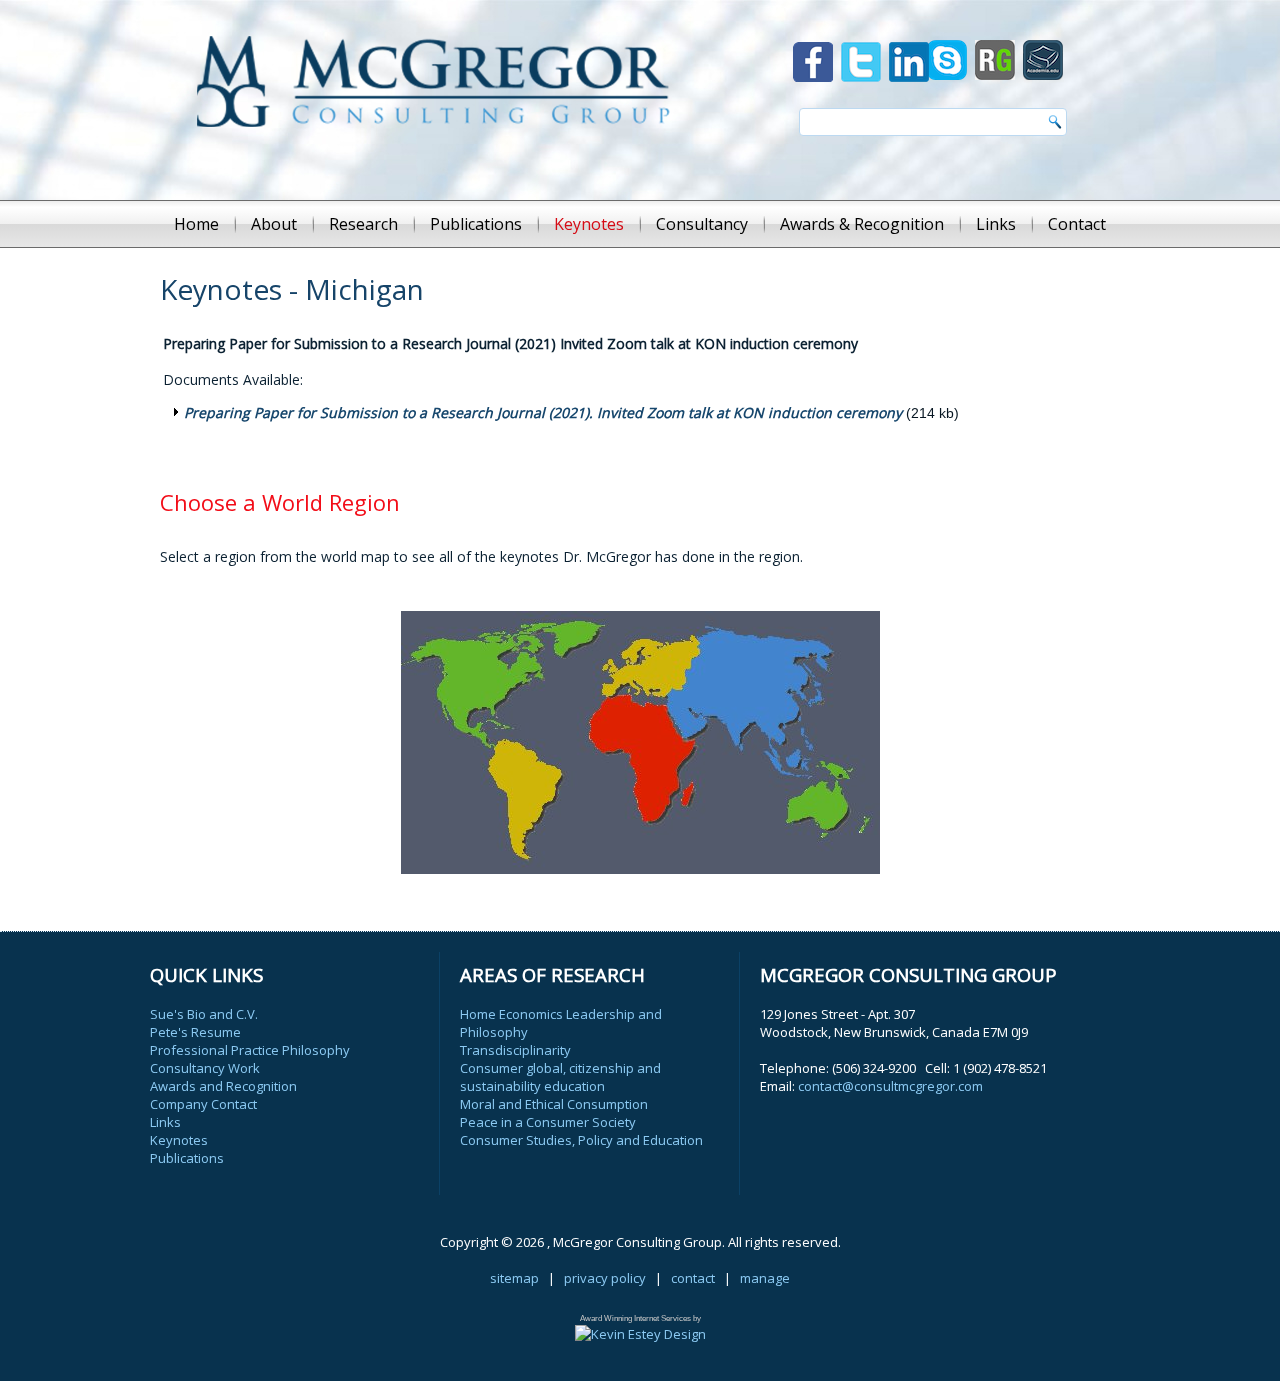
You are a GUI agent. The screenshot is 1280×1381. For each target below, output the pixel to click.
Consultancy (702, 224)
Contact (1077, 224)
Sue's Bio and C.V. (204, 1014)
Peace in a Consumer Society (548, 1122)
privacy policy (605, 1278)
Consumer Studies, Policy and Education (581, 1140)
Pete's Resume (195, 1032)
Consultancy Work (205, 1068)
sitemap (514, 1278)
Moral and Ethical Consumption (554, 1104)
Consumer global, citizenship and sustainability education (560, 1077)
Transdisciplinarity (515, 1050)
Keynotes (589, 224)
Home (196, 224)
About (274, 224)
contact (693, 1278)
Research (363, 224)
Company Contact (203, 1104)
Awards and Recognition (223, 1086)
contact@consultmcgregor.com (890, 1086)
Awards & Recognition (862, 224)
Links (996, 224)
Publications (476, 224)
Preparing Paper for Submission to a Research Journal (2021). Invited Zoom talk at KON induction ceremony (543, 412)
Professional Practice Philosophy (250, 1050)
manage (765, 1278)
